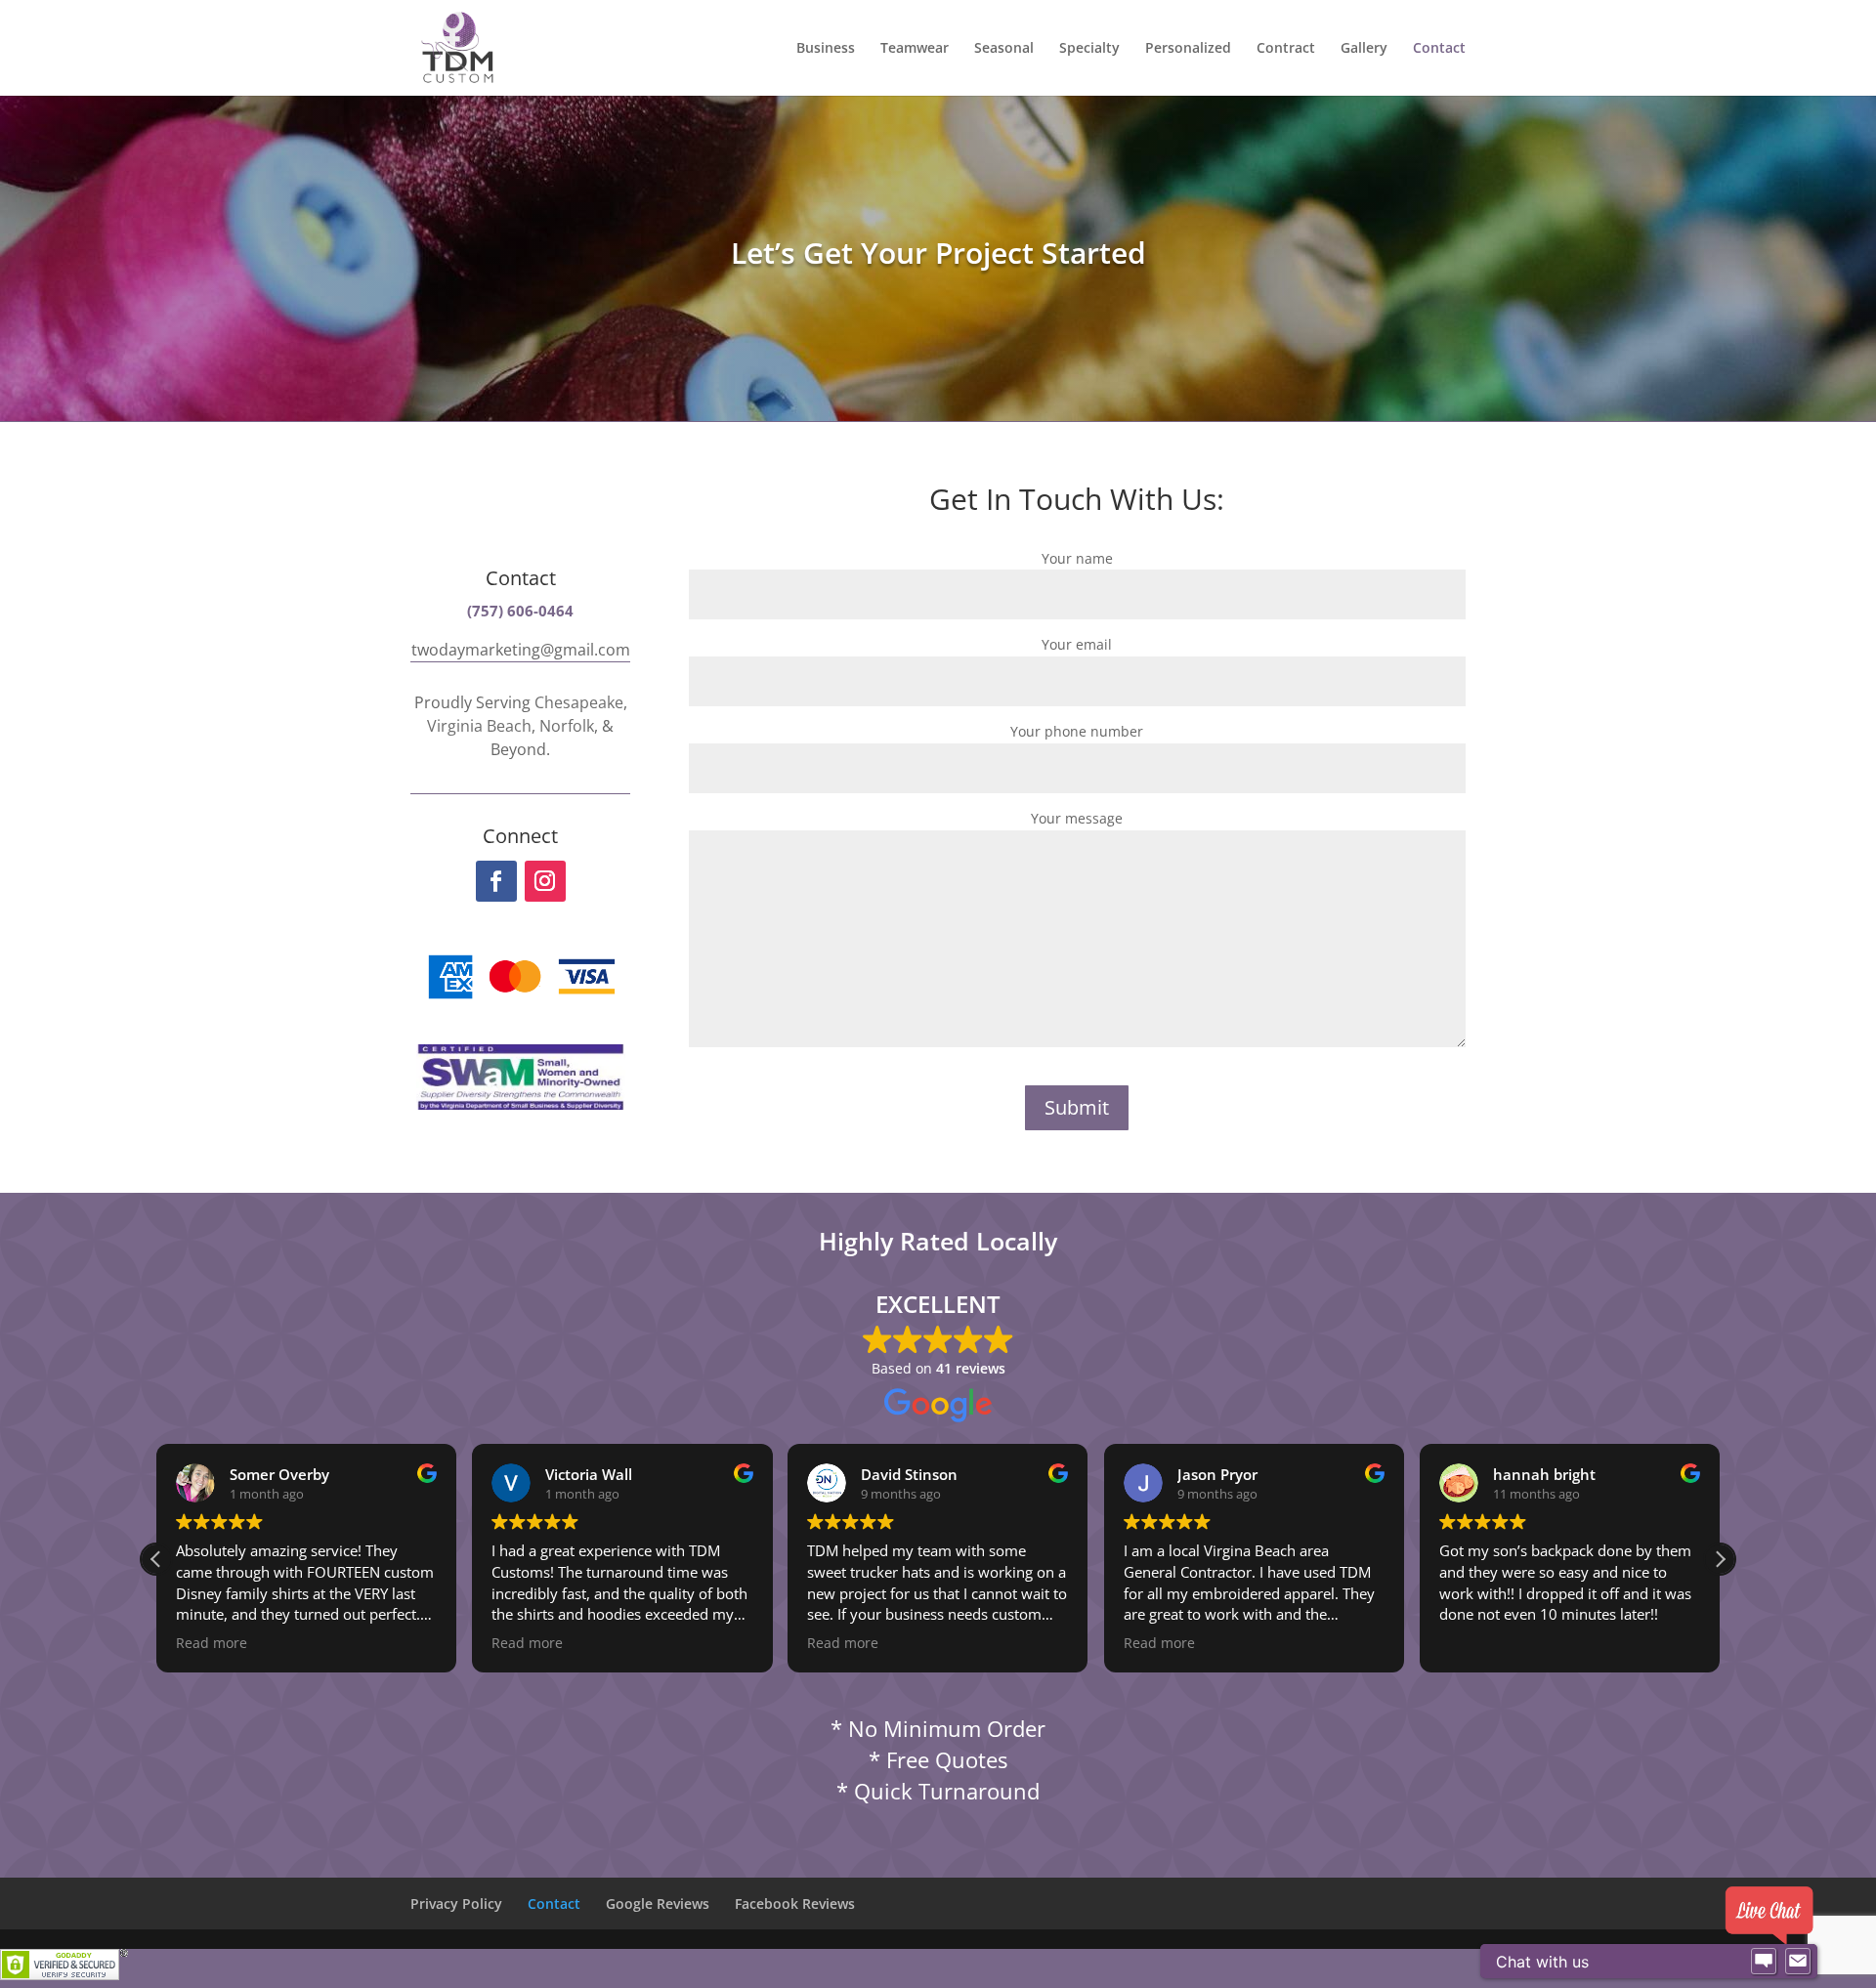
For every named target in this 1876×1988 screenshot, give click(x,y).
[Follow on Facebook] (496, 881)
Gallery (1364, 49)
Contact (1439, 49)
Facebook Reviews (795, 1903)
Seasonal (1004, 49)
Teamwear (915, 49)
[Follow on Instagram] (545, 881)
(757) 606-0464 (520, 611)
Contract (1286, 49)
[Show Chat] (1764, 1962)
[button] (1720, 1559)
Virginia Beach (479, 726)
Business (826, 49)
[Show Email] (1798, 1962)
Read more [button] (212, 1643)
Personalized (1188, 49)
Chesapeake (579, 702)
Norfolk (567, 726)
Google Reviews (658, 1903)
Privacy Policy (456, 1903)
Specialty (1089, 49)
